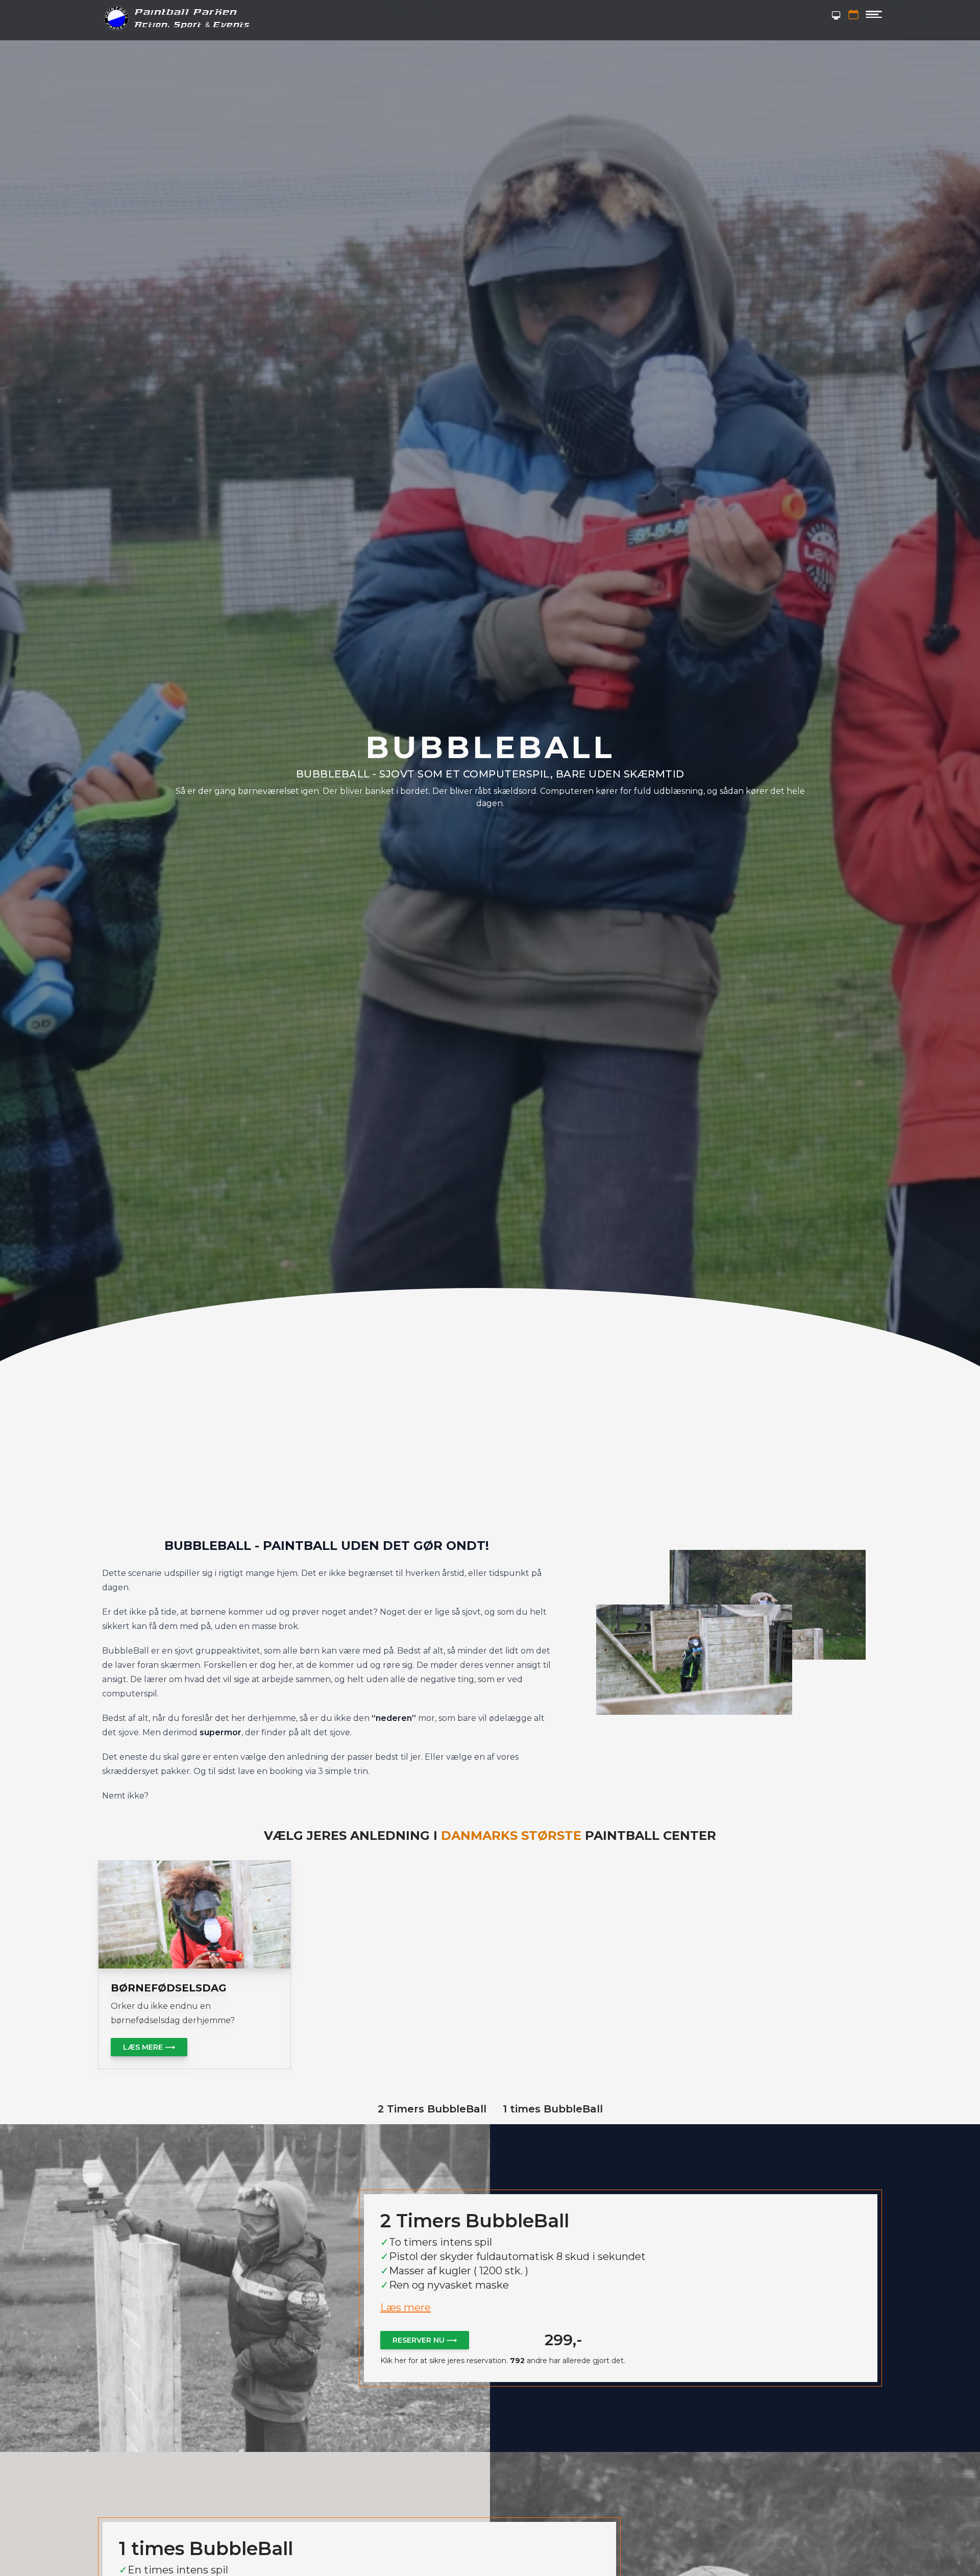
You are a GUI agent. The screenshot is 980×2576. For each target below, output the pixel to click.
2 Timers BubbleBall (432, 2109)
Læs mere (406, 2307)
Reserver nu (425, 2340)
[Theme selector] (836, 15)
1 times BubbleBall (553, 2109)
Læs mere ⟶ (149, 2047)
